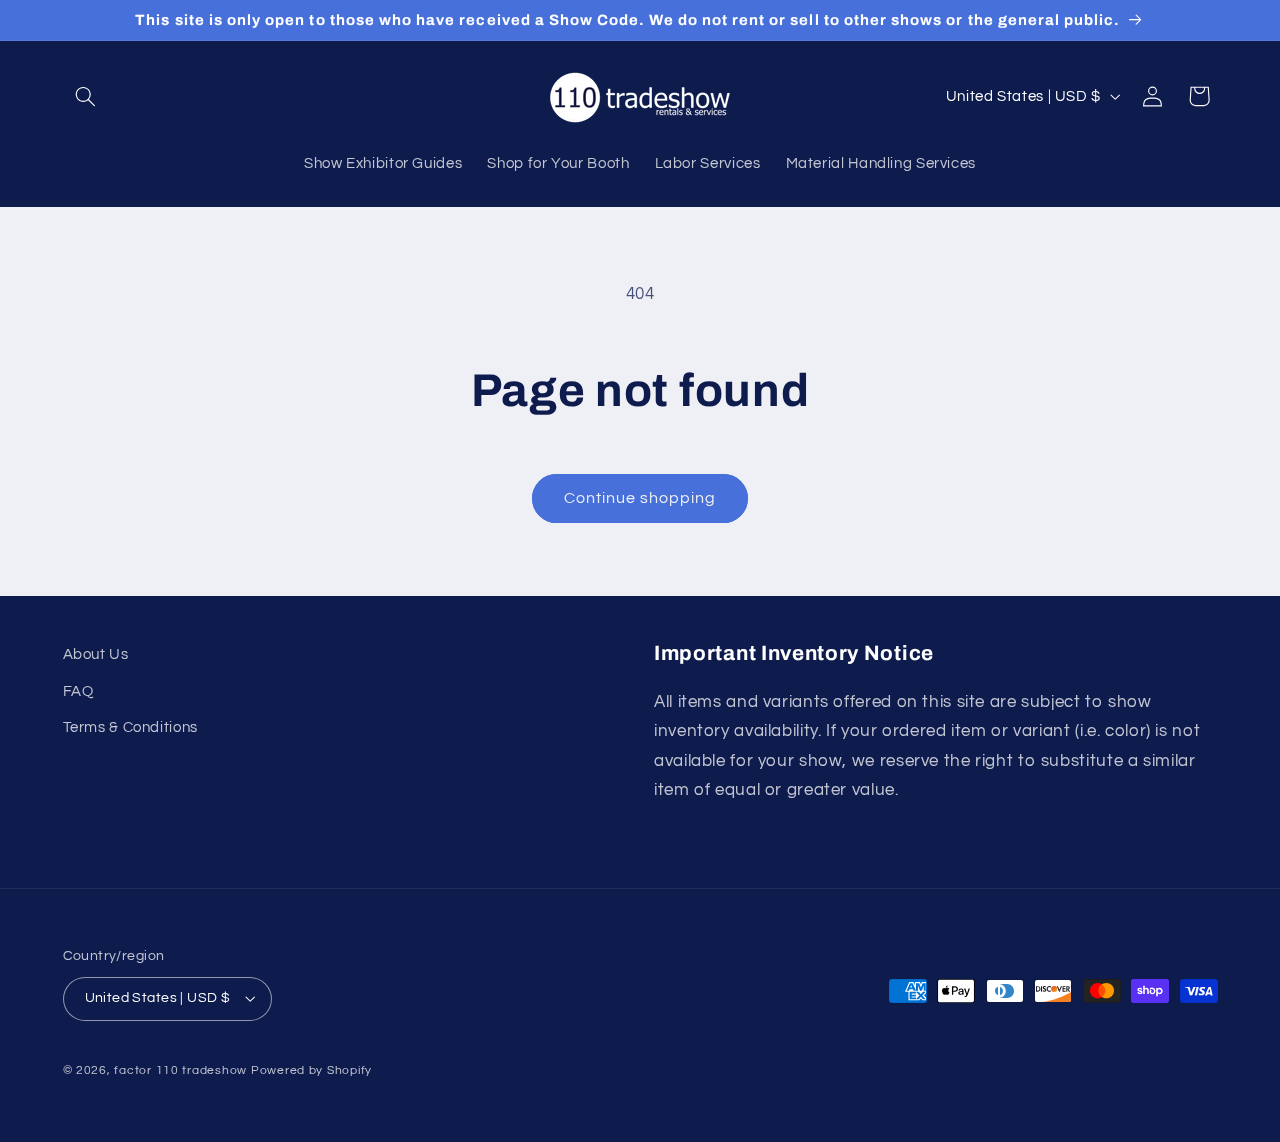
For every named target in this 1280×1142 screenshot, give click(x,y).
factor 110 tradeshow (180, 1070)
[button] (86, 96)
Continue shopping (640, 498)
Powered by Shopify (311, 1070)
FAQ (78, 691)
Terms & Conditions (130, 727)
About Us (96, 654)
